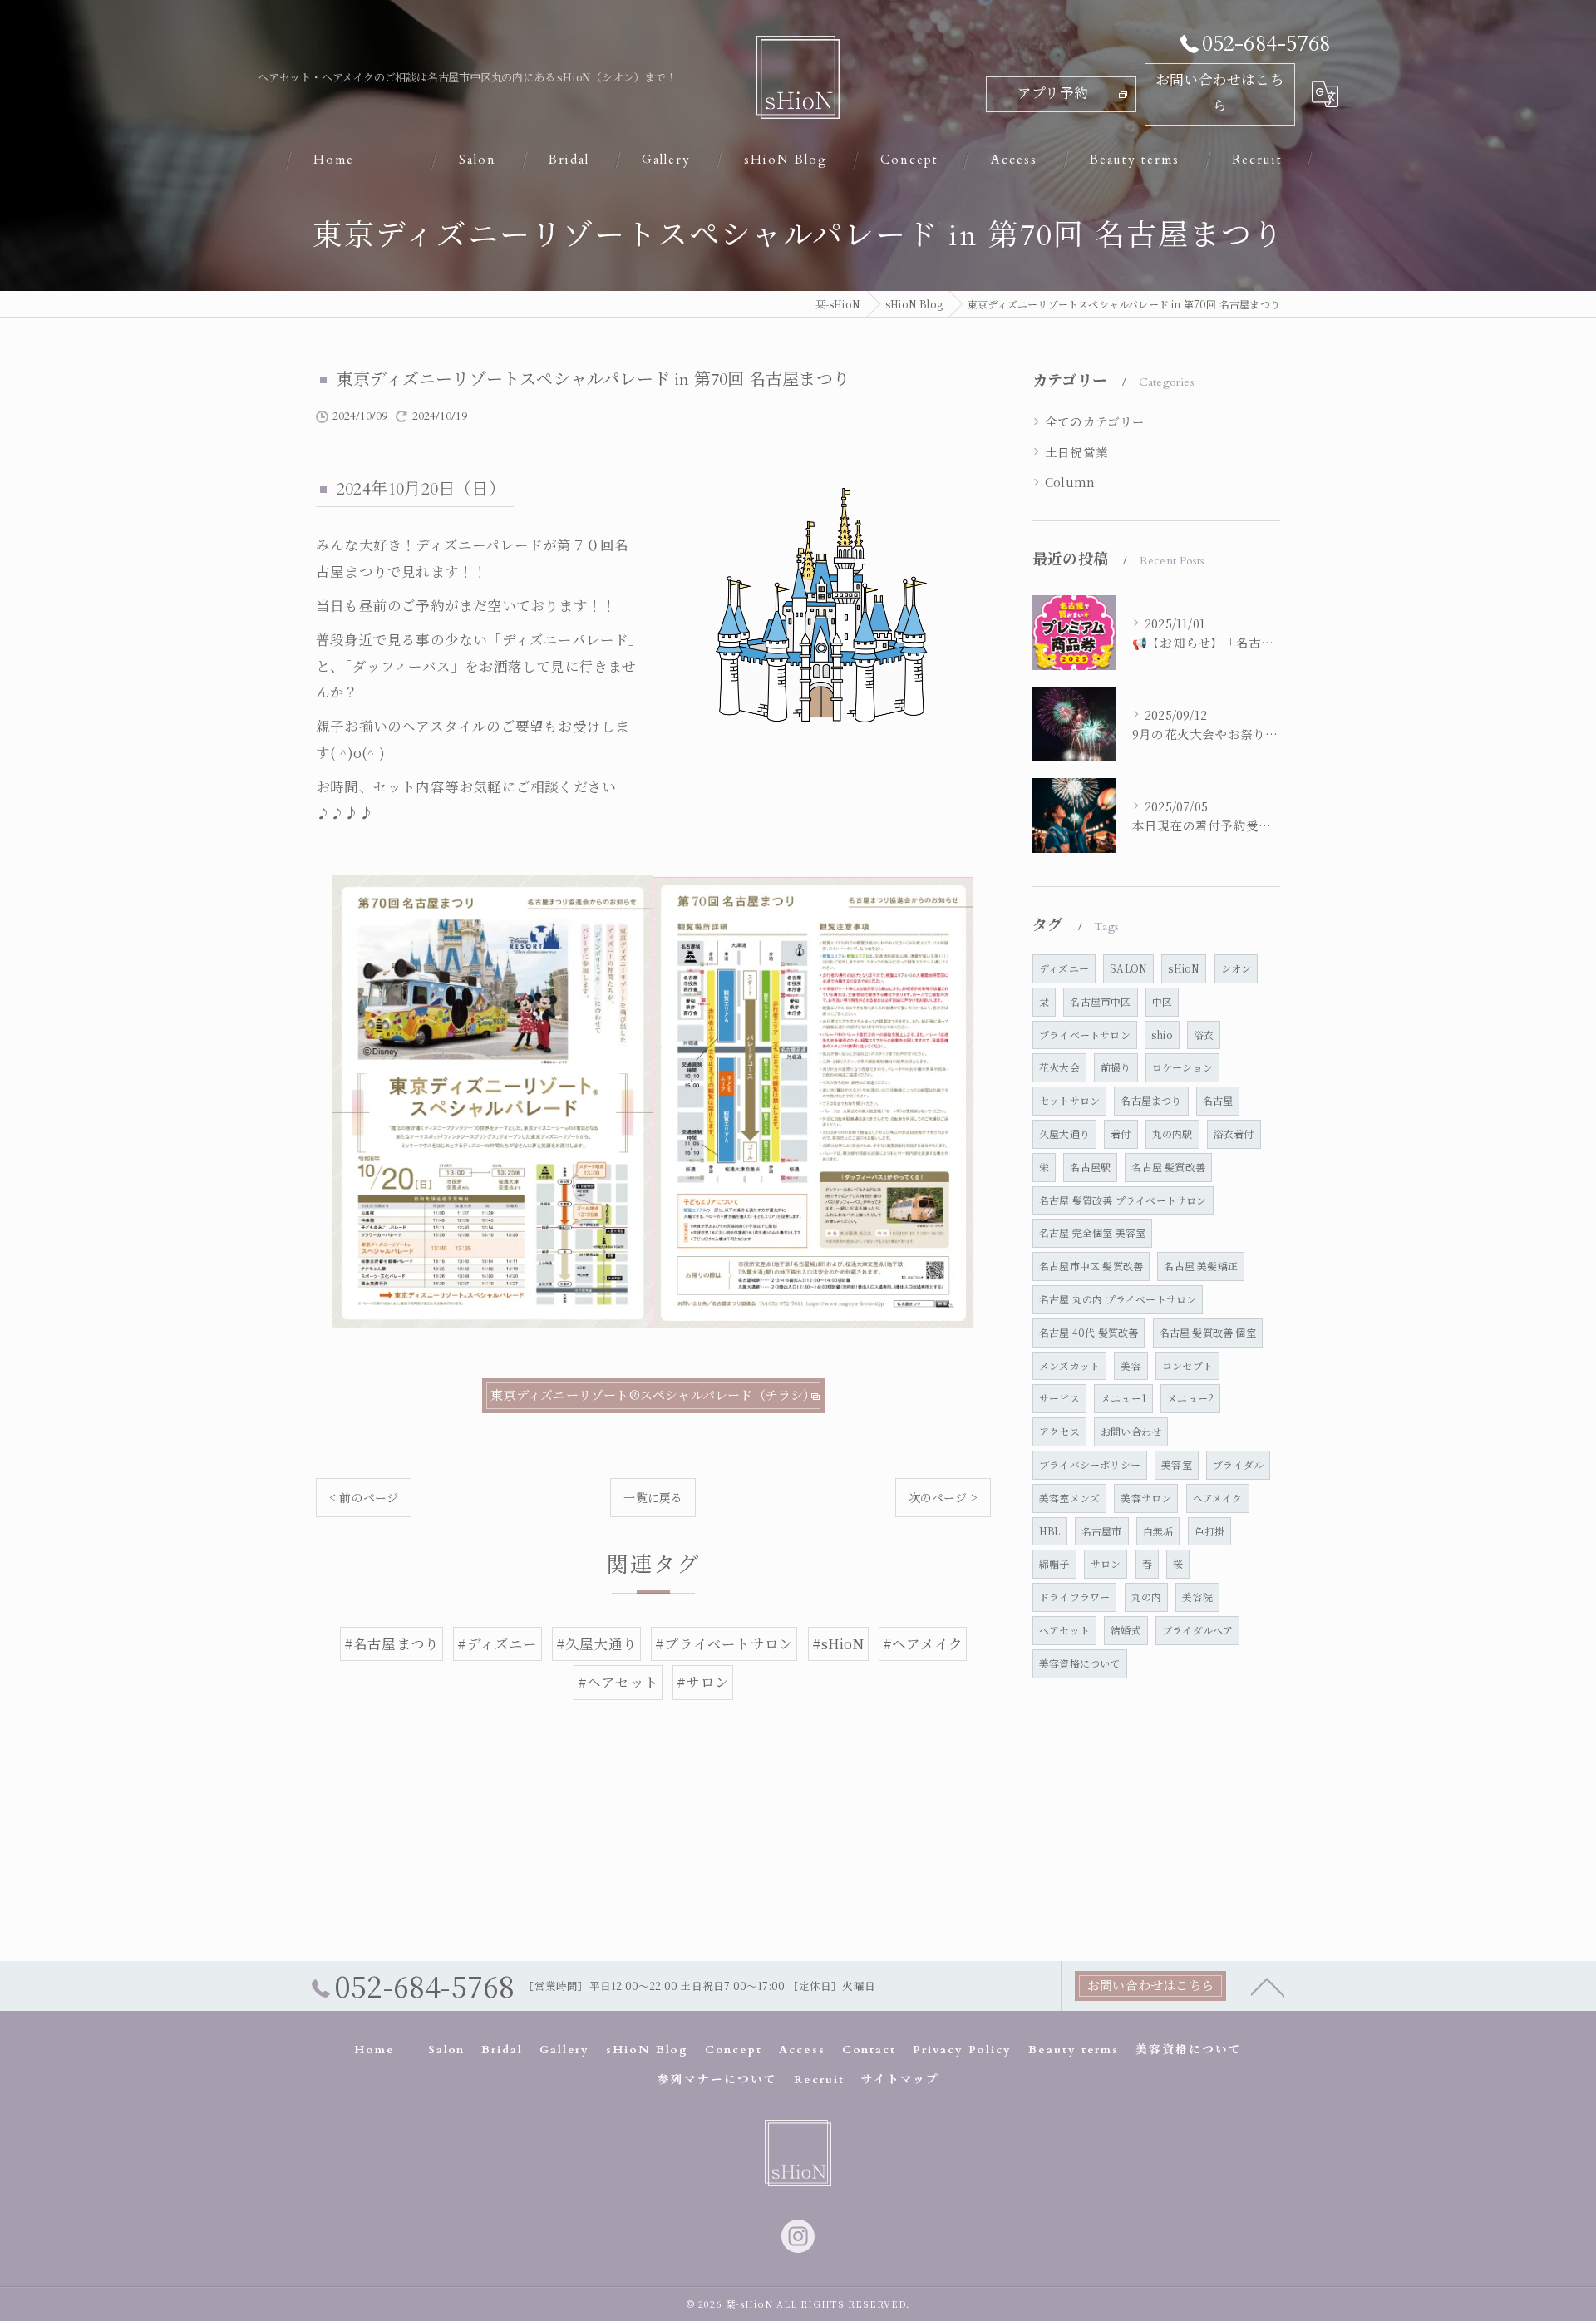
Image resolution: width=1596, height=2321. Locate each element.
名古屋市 (1102, 1531)
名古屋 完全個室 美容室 (1092, 1232)
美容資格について (1080, 1663)
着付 (1121, 1133)
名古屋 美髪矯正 (1201, 1266)
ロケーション (1182, 1067)
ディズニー (1064, 968)
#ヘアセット (618, 1682)
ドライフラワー (1074, 1597)
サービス (1059, 1398)
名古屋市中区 (1100, 1001)
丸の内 (1147, 1597)
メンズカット (1069, 1365)
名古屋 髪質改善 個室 (1208, 1332)
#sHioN (838, 1643)
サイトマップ (900, 2080)
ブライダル (1238, 1464)
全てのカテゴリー (1095, 421)
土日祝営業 (1076, 452)
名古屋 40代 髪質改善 (1089, 1332)
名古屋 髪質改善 (1168, 1167)
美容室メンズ (1069, 1498)
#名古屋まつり (392, 1643)
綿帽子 (1054, 1563)
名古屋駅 (1090, 1167)
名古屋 (1218, 1100)
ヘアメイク (1218, 1498)
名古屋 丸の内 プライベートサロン (1118, 1299)
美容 (1130, 1365)
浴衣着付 (1234, 1133)
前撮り (1116, 1067)
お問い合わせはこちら (1220, 94)
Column (1070, 482)
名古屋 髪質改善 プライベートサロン (1123, 1200)
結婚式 (1126, 1630)
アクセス (1059, 1431)
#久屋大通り (596, 1643)
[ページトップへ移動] (1268, 1986)
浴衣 (1204, 1035)
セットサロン (1069, 1100)
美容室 (1177, 1464)
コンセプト (1187, 1365)
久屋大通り (1064, 1133)
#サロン (703, 1682)
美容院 (1197, 1597)
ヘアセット (1064, 1630)
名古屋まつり (1151, 1100)
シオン (1236, 968)
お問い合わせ (1131, 1431)
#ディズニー (497, 1643)
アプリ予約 (1053, 94)
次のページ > (943, 1497)
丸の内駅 (1172, 1133)
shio (1162, 1035)
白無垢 (1158, 1531)
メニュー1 (1123, 1398)
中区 (1162, 1001)
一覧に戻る (653, 1497)
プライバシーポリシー (1090, 1464)
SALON (1128, 968)
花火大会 (1059, 1067)
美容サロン (1146, 1498)
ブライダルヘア (1197, 1630)
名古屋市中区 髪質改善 (1091, 1266)
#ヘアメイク (923, 1643)
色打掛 (1210, 1531)
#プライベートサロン (724, 1643)
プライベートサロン (1085, 1035)
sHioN (1184, 968)
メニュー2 (1190, 1398)
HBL (1050, 1531)
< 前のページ (364, 1497)
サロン (1106, 1563)
